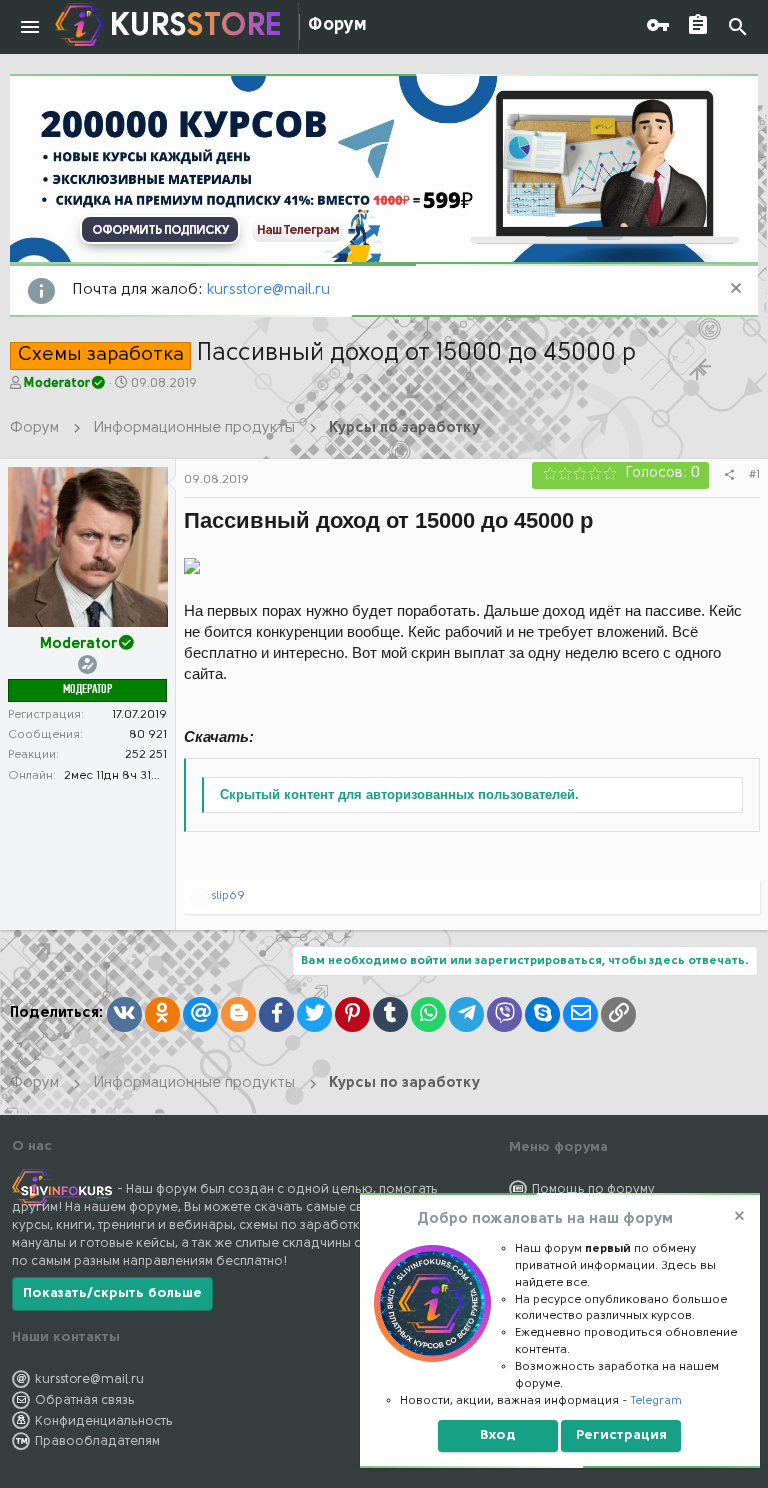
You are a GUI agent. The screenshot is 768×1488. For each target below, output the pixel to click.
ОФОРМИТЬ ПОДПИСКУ (160, 230)
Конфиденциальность (104, 1421)
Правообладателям (97, 1441)
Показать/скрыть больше (112, 1293)
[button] (30, 27)
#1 (754, 475)
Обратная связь (85, 1400)
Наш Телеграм (298, 230)
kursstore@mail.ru (268, 290)
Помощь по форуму (593, 1189)
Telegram (656, 1401)
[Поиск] (738, 27)
